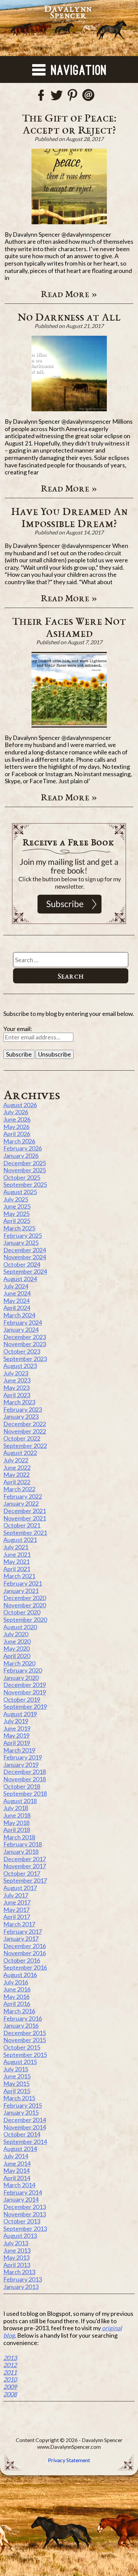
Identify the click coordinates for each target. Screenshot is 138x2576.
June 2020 (17, 1641)
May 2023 (16, 1388)
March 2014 (19, 2185)
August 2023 (20, 1366)
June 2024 (17, 1293)
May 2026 (16, 1127)
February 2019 (23, 1757)
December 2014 (25, 2120)
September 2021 (25, 1533)
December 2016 (25, 1946)
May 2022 (16, 1474)
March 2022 (19, 1489)
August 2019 (20, 1714)
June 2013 (17, 2250)
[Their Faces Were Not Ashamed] (69, 690)
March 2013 (19, 2272)
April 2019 (17, 1743)
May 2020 (16, 1648)
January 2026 (21, 1156)
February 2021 (23, 1583)
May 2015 (16, 2083)
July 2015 (16, 2069)
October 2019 (22, 1699)
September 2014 (25, 2142)
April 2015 (17, 2091)
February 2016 (23, 2018)
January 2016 (21, 2025)
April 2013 (17, 2265)
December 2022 (25, 1424)
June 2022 (17, 1467)
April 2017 (17, 1917)
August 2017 (20, 1888)
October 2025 (22, 1177)
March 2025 (19, 1228)
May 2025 (16, 1214)
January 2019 (21, 1765)
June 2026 (17, 1119)
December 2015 (25, 2033)
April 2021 (17, 1569)
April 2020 (17, 1656)
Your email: (18, 1029)
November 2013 (25, 2214)
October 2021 (22, 1525)
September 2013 (25, 2229)
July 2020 (16, 1634)
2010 (10, 2379)
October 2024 (22, 1264)
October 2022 (22, 1438)
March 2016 (19, 2011)
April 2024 (17, 1308)
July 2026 (16, 1112)
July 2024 (16, 1286)
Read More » (69, 294)
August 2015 (20, 2062)
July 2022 (16, 1460)
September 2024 (25, 1271)
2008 (10, 2394)
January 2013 (21, 2287)
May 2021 (16, 1561)
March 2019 (19, 1750)
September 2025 (25, 1184)
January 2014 (21, 2199)
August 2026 (20, 1105)
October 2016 (22, 1960)
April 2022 (17, 1482)
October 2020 (22, 1612)
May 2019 (16, 1735)
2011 (10, 2372)
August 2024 (20, 1279)
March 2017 (19, 1924)
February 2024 (23, 1322)
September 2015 (25, 2055)
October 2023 (22, 1351)
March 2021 (19, 1576)
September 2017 (25, 1880)
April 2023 (17, 1395)
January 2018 (21, 1852)
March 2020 (19, 1663)
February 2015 (23, 2105)
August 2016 (20, 1975)
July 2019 (16, 1721)
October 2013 (22, 2221)
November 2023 (25, 1344)
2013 (10, 2358)
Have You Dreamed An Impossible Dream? (69, 517)
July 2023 (16, 1373)
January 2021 (21, 1591)
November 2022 (25, 1431)
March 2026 (19, 1141)
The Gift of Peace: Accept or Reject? (69, 124)
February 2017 (23, 1931)
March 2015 (19, 2098)
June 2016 (17, 1989)
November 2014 (25, 2127)
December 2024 (25, 1250)
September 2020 (25, 1620)
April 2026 (17, 1134)
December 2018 (25, 1772)
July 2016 (16, 1982)
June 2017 (17, 1902)
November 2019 (25, 1692)
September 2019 (25, 1706)
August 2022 (20, 1453)
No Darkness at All (69, 317)
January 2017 (21, 1938)
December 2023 (25, 1337)
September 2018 (25, 1793)
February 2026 (23, 1148)
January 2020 (21, 1678)
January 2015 (21, 2112)
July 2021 (16, 1547)
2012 (10, 2365)
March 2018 (19, 1837)
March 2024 (19, 1315)
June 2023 (17, 1380)
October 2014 (22, 2134)
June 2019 (17, 1728)
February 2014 (23, 2192)
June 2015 (17, 2076)
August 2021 (20, 1540)
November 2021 (25, 1518)
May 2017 (16, 1910)
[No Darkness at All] (69, 373)
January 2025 (21, 1243)
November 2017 (25, 1866)
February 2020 (23, 1670)
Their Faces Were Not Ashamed (69, 627)
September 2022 (25, 1446)
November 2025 (25, 1170)
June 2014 (17, 2163)
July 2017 (16, 1895)
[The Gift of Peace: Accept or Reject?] (69, 186)
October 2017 (22, 1873)
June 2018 (17, 1815)
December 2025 (25, 1163)
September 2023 (25, 1359)
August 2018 (20, 1801)
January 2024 (21, 1329)
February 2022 (23, 1496)
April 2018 (17, 1830)
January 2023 (21, 1416)
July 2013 (16, 2243)
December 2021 (25, 1511)
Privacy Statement (69, 2460)
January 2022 (21, 1503)
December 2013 (25, 2207)
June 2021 (17, 1554)
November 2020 (25, 1605)
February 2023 (23, 1409)
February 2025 (23, 1235)
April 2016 (17, 2004)
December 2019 (25, 1685)
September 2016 (25, 1967)
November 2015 (25, 2040)
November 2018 (25, 1779)
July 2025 (16, 1199)
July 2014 (16, 2156)
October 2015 (22, 2047)
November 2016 (25, 1953)
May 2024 (16, 1301)
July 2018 (16, 1808)
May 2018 (16, 1823)
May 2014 (16, 2170)
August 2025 (20, 1192)
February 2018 (23, 1844)
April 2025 (17, 1221)
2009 (10, 2387)
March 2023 (19, 1402)
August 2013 (20, 2236)
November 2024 (25, 1257)
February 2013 (23, 2279)
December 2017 (25, 1859)
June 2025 (17, 1206)
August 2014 (20, 2149)
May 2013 (16, 2257)
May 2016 (16, 1997)
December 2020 (25, 1598)
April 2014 (17, 2178)
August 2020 (20, 1627)
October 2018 (22, 1786)
